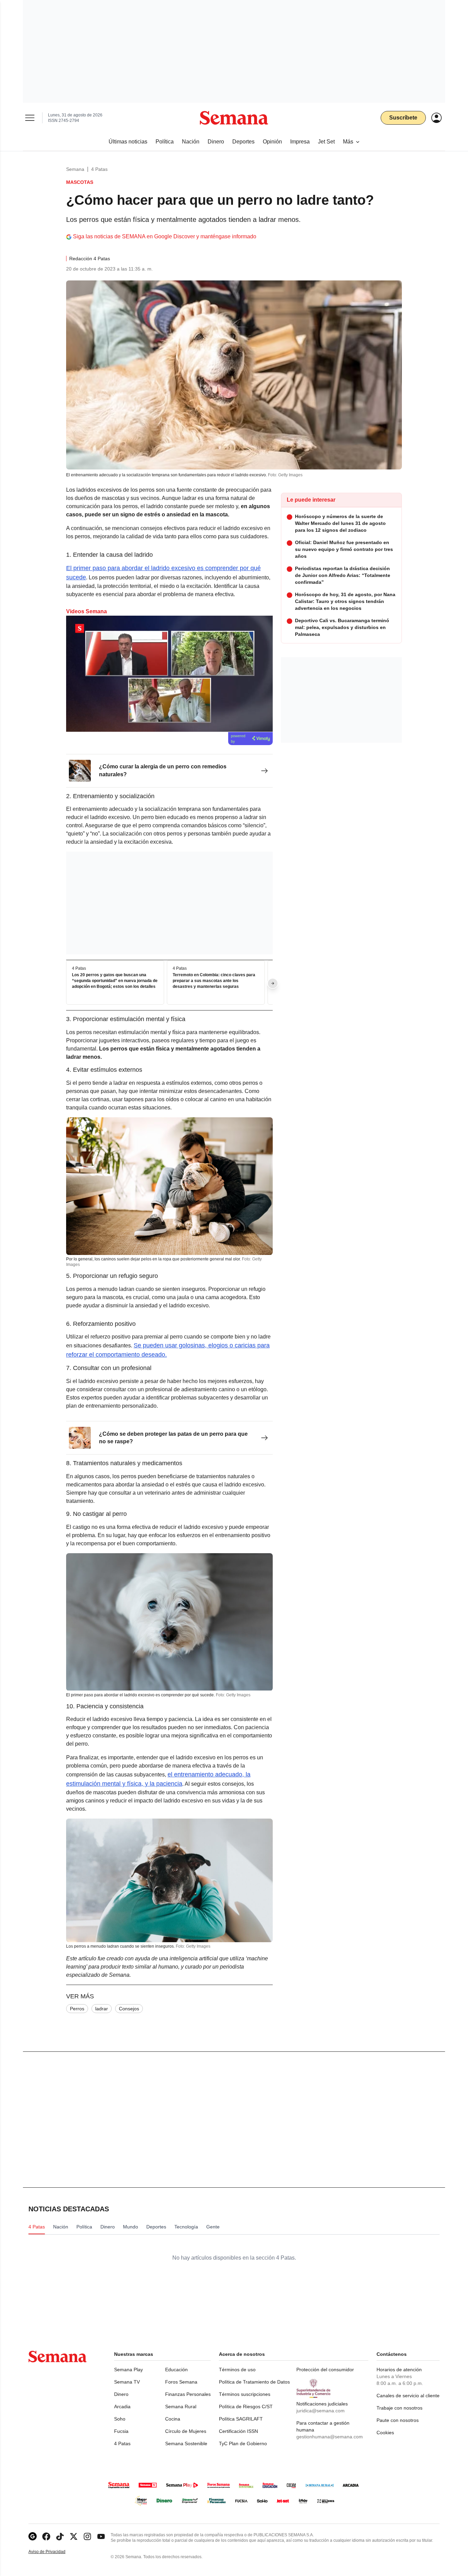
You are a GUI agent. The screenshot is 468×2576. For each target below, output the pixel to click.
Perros (77, 2009)
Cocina (173, 2419)
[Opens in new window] (46, 2536)
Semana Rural (181, 2407)
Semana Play (128, 2370)
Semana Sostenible (186, 2443)
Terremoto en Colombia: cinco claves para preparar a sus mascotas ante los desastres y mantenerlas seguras (214, 981)
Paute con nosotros (398, 2420)
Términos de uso (237, 2370)
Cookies (385, 2433)
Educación (176, 2370)
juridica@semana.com (321, 2411)
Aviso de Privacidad (54, 2552)
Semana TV (127, 2382)
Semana (75, 169)
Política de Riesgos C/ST (246, 2407)
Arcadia (122, 2407)
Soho (120, 2419)
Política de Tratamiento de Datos (254, 2382)
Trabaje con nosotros (399, 2408)
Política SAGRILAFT (241, 2419)
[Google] (33, 2536)
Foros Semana (181, 2382)
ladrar (102, 2009)
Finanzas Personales (188, 2394)
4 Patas (99, 169)
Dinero (121, 2394)
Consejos (129, 2009)
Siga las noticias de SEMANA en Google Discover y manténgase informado (165, 236)
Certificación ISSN (238, 2431)
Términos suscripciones (245, 2394)
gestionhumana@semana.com (330, 2437)
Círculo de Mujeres (186, 2431)
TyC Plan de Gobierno (243, 2443)
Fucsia (121, 2431)
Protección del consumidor (325, 2370)
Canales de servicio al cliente (408, 2396)
